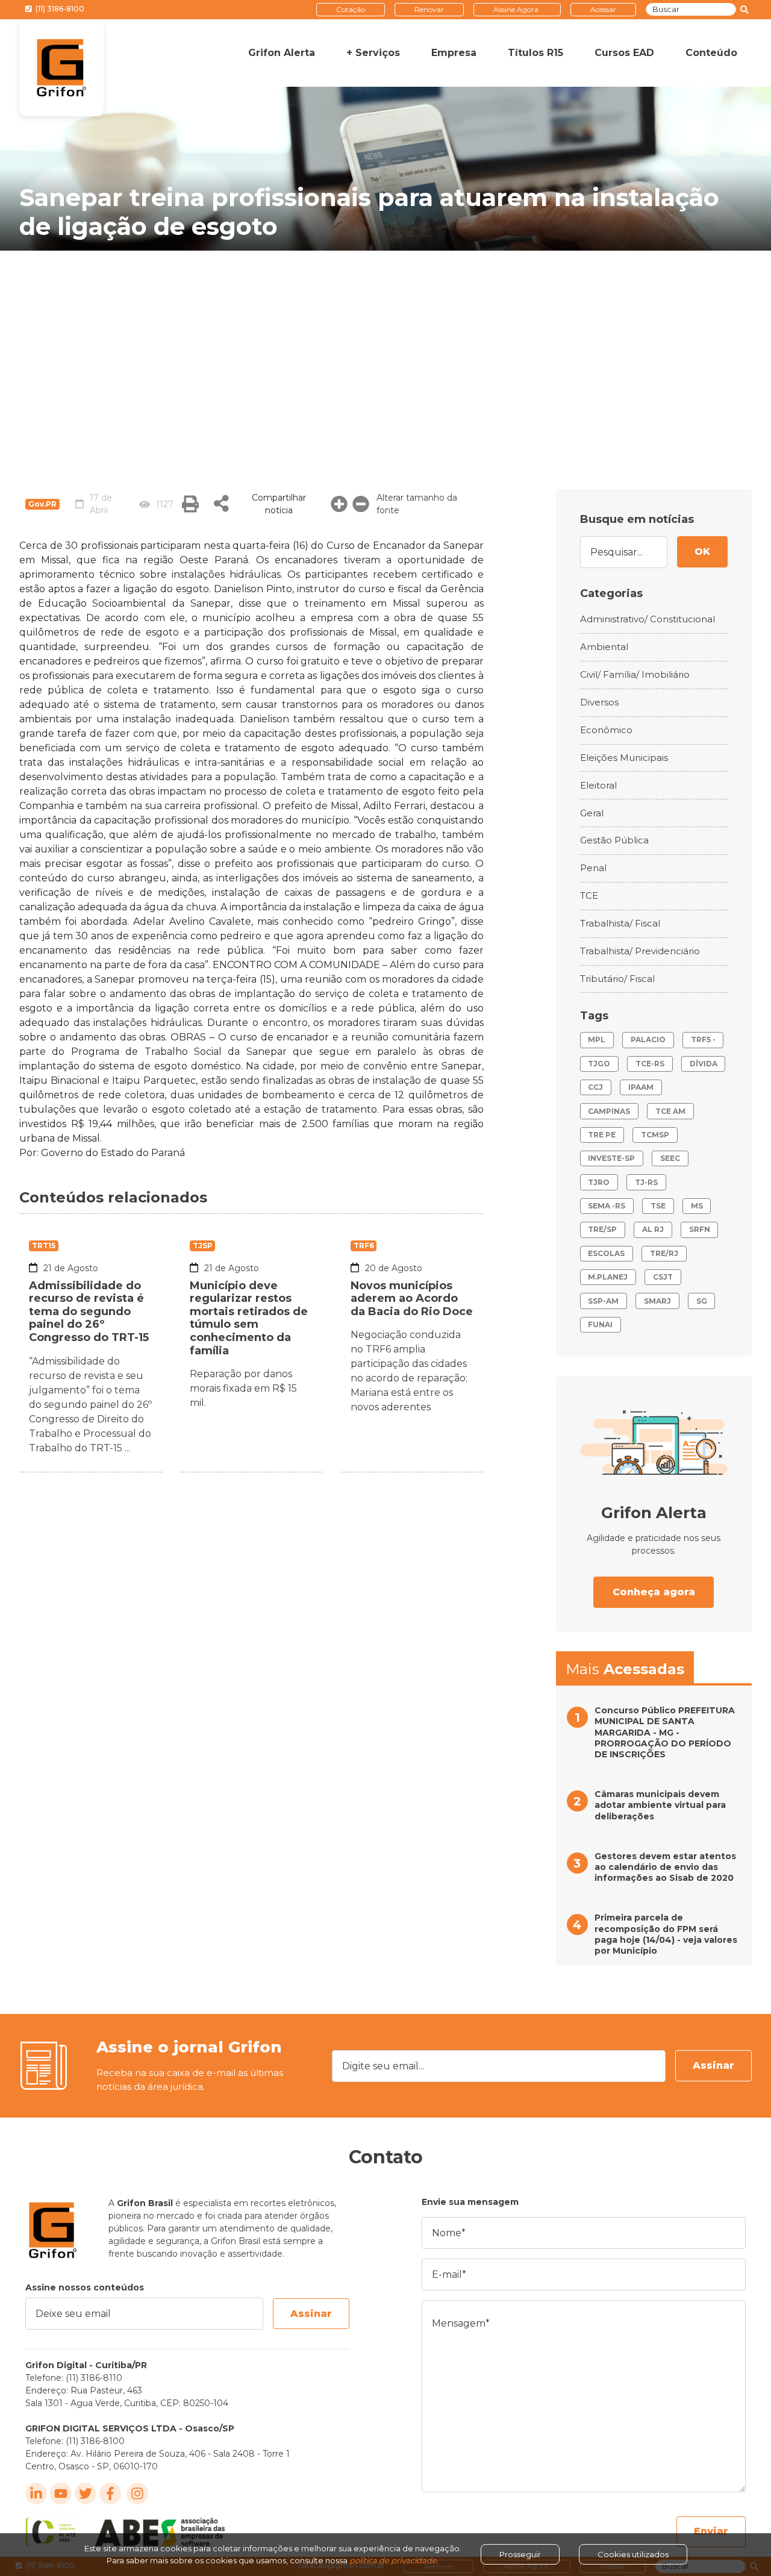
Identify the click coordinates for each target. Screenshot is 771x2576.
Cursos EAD (624, 53)
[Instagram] (137, 2493)
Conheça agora (654, 1592)
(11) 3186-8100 (59, 9)
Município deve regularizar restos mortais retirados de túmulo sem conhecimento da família (249, 1318)
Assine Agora (516, 9)
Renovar (429, 9)
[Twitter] (86, 2493)
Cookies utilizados (633, 2554)
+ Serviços (373, 53)
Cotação (351, 9)
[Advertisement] (385, 341)
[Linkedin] (36, 2493)
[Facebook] (110, 2493)
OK (702, 552)
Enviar (711, 2531)
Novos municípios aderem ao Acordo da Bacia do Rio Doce (412, 1299)
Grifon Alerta (282, 53)
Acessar (603, 9)
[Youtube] (61, 2493)
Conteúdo (711, 53)
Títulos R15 (535, 53)
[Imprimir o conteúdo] (190, 504)
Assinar (713, 2065)
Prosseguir (520, 2554)
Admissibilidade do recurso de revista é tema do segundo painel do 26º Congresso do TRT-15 (89, 1311)
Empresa (454, 53)
